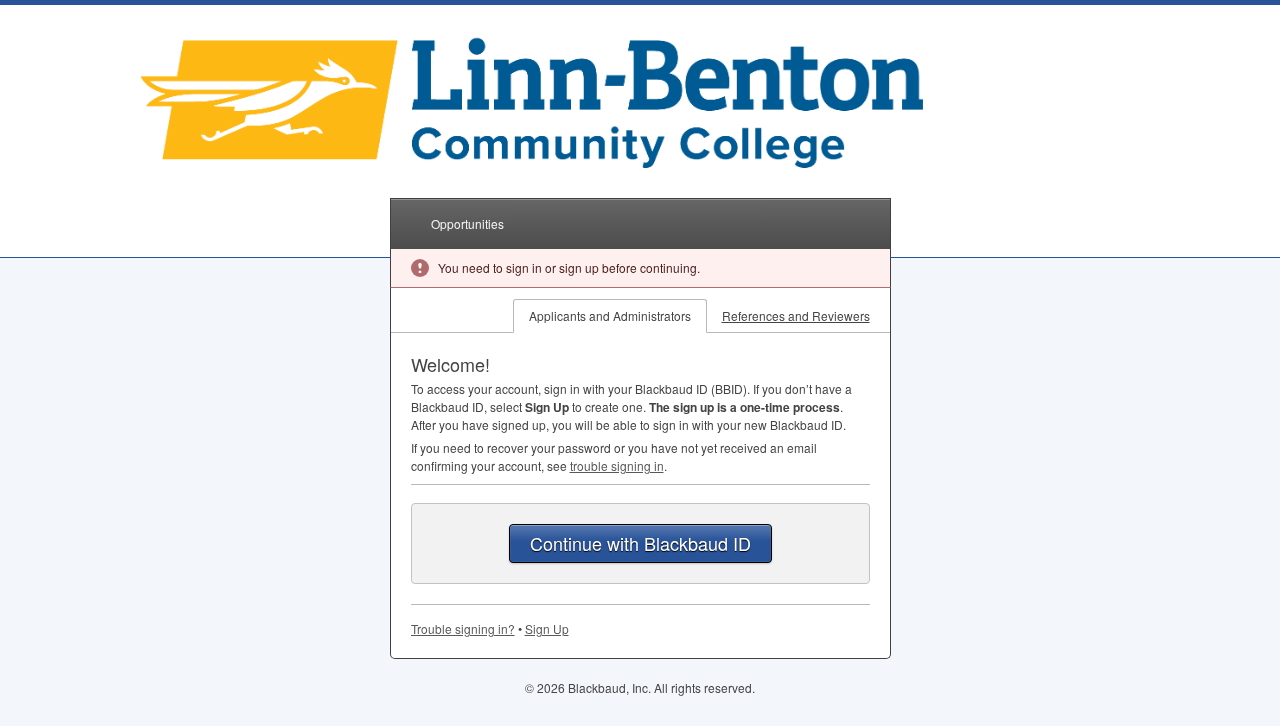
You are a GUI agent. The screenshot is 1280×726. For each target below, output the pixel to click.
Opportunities (467, 223)
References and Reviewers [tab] (796, 315)
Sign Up (547, 628)
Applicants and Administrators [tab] (610, 315)
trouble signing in (617, 465)
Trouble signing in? (463, 628)
